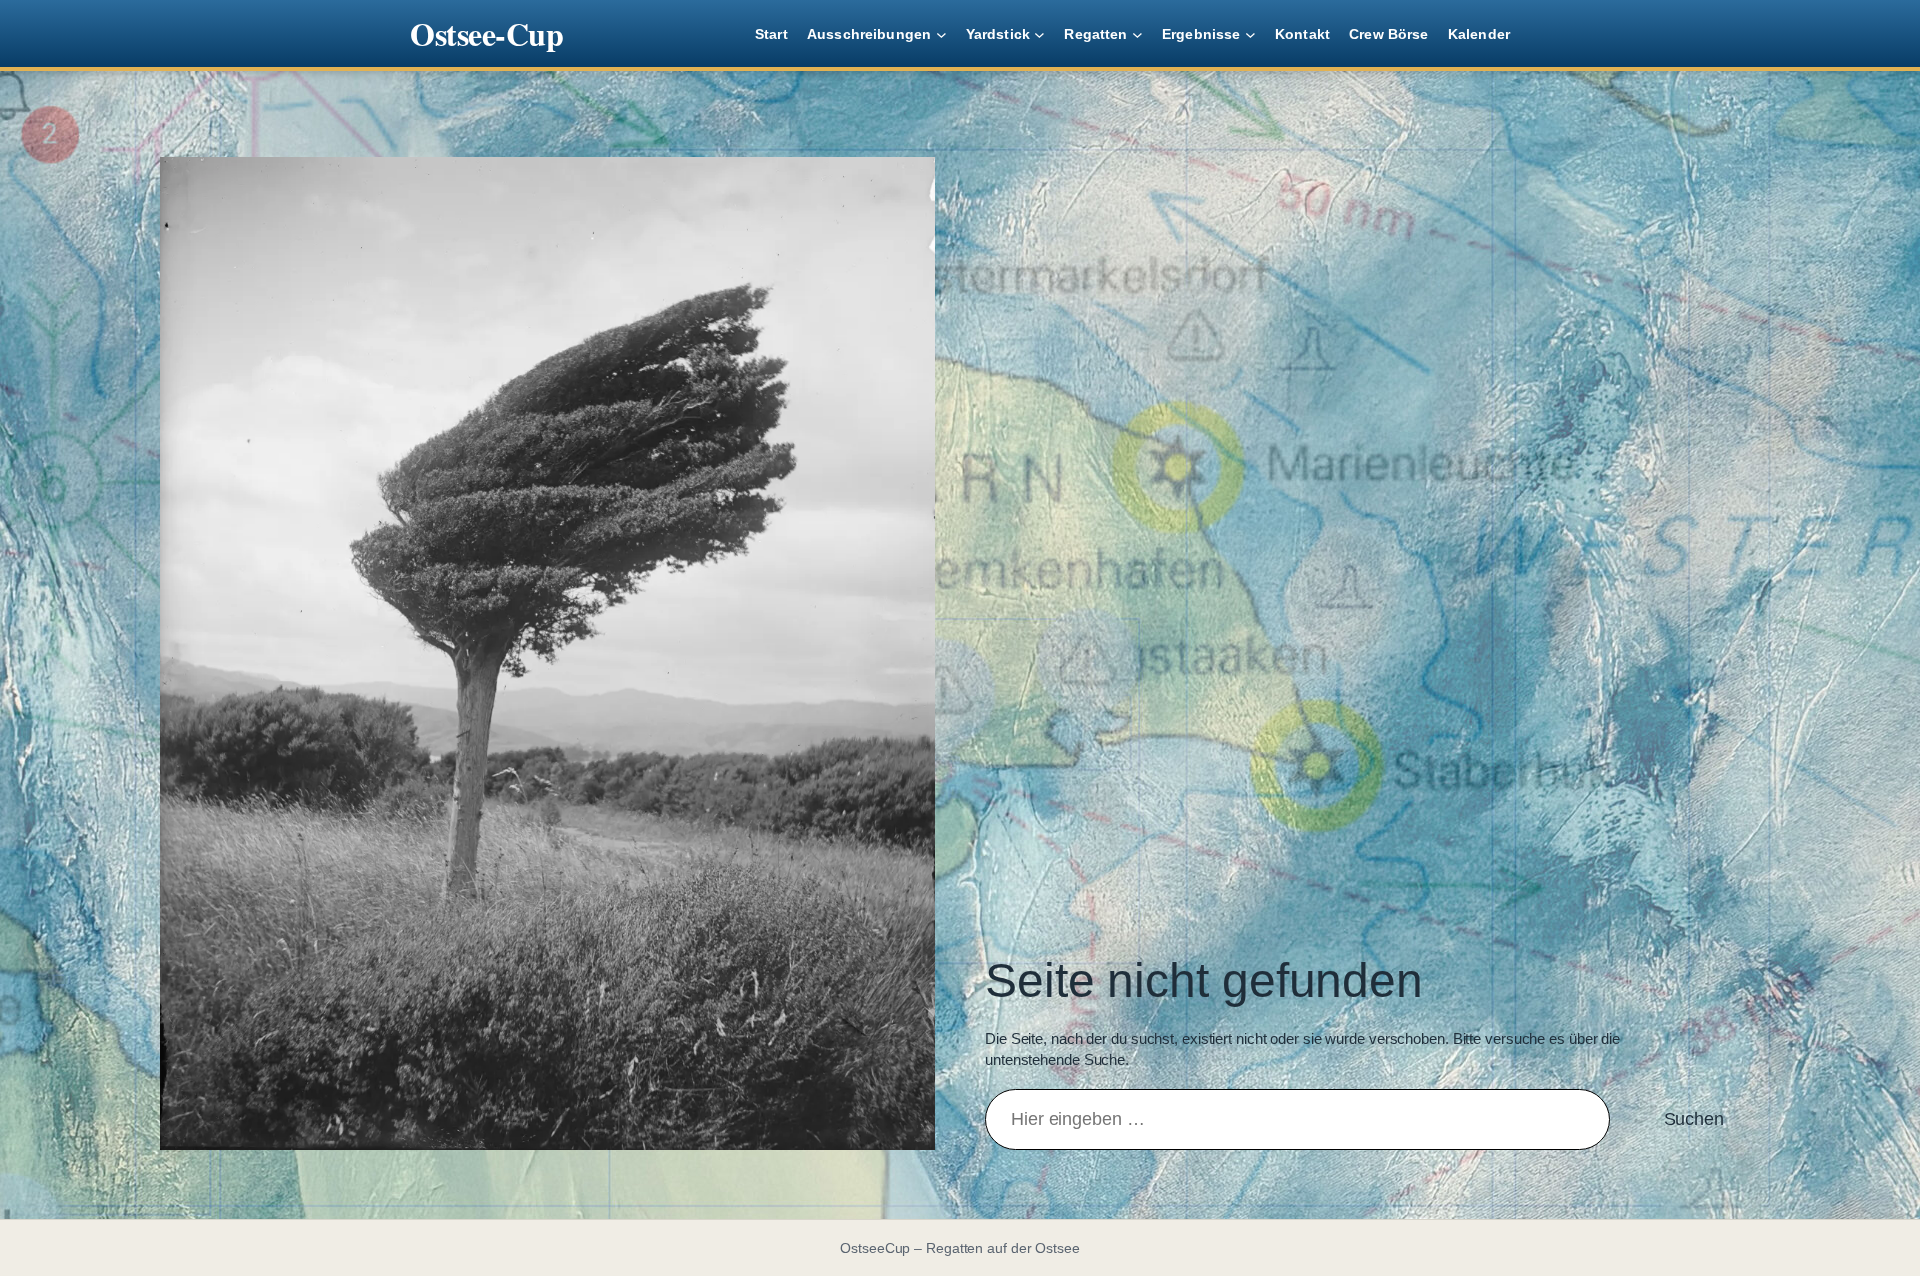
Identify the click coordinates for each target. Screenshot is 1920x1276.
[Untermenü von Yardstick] (1039, 33)
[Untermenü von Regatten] (1137, 33)
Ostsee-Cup (486, 33)
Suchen (1694, 1119)
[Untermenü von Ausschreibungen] (941, 33)
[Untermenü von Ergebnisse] (1250, 33)
